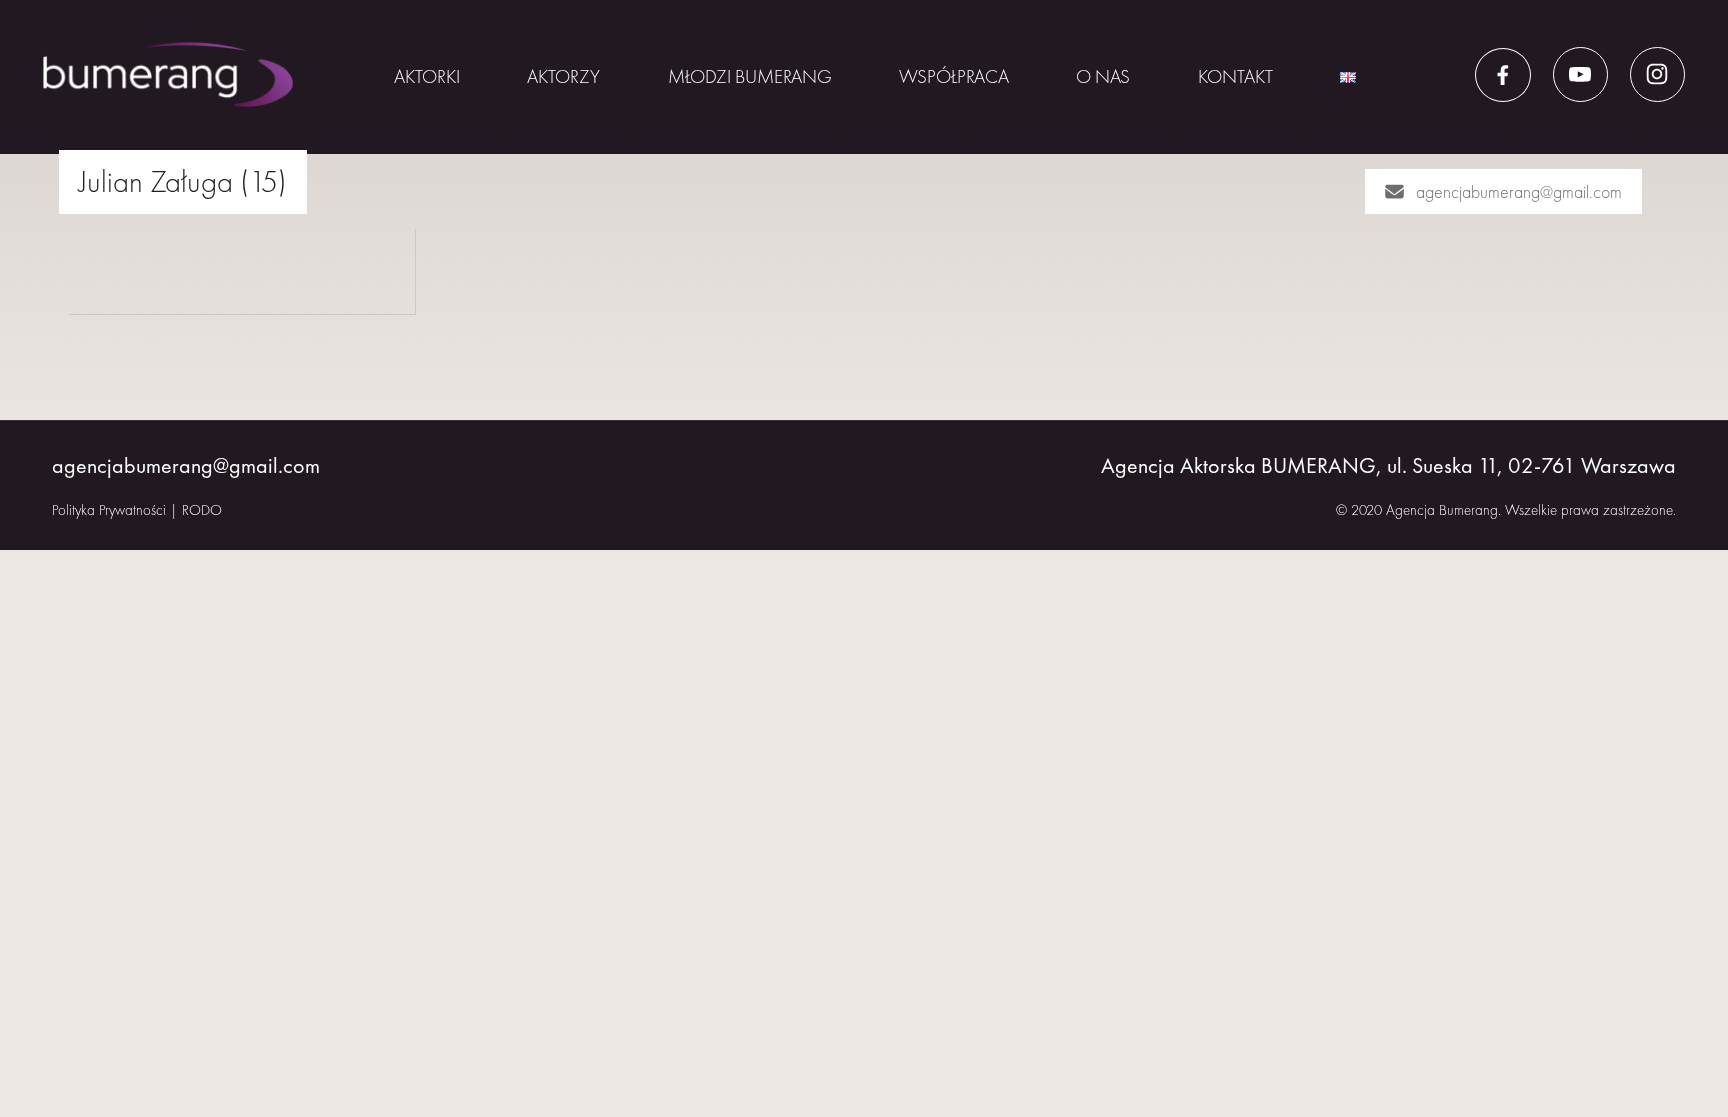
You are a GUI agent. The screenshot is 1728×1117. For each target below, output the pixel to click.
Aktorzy (563, 76)
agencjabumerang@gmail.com (1519, 191)
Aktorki (427, 76)
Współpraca (954, 76)
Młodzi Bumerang (750, 76)
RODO (202, 510)
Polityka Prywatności (109, 510)
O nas (1103, 76)
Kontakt (1235, 76)
